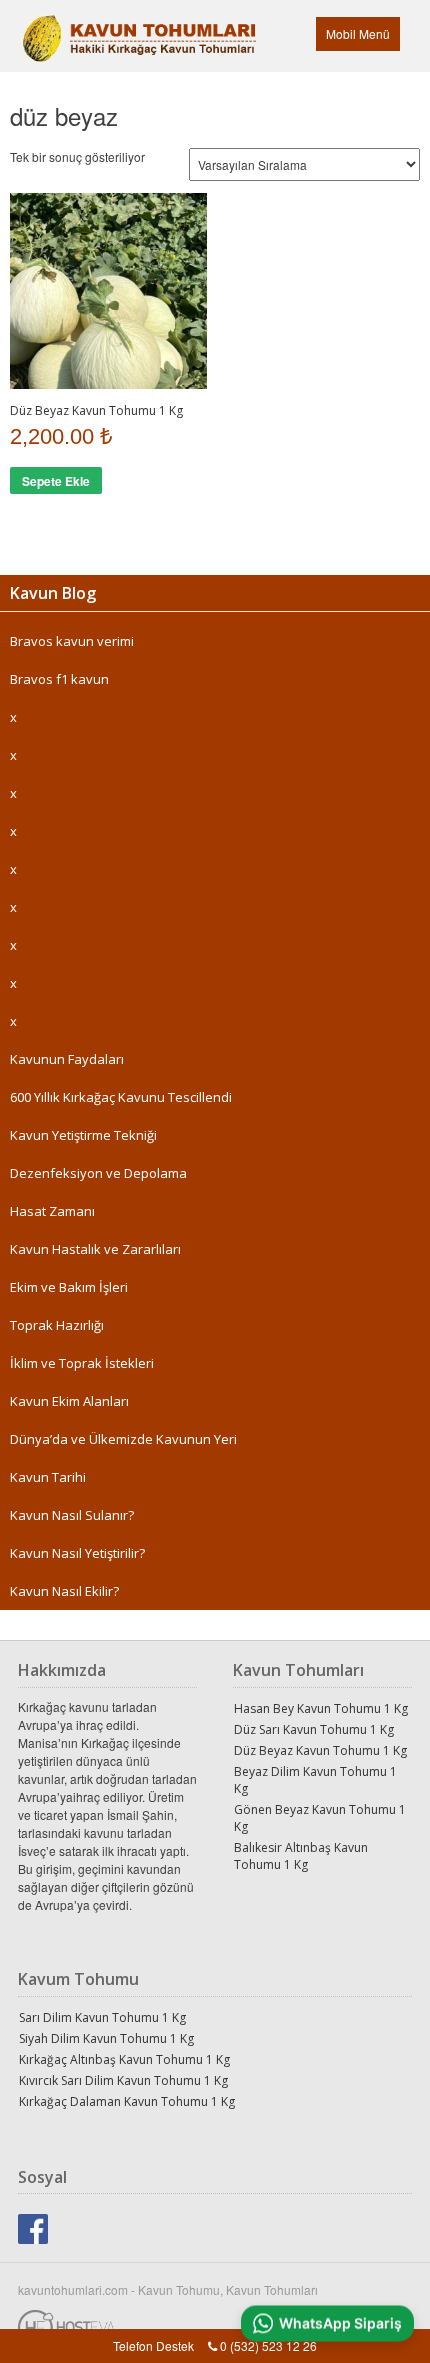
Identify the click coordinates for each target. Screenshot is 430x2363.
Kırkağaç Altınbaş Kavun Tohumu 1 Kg (124, 2059)
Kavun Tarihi (48, 1477)
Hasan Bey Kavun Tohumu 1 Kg (321, 1708)
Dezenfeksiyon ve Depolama (98, 1173)
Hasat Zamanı (52, 1211)
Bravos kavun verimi (72, 641)
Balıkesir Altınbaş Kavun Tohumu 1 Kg (301, 1856)
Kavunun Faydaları (67, 1059)
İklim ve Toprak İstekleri (82, 1363)
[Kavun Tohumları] (89, 28)
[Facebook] (33, 2226)
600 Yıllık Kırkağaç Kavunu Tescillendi (121, 1097)
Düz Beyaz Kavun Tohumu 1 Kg (320, 1750)
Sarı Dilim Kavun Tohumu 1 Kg (102, 2017)
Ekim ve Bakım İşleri (69, 1287)
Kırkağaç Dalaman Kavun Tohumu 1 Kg (127, 2101)
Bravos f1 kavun (59, 679)
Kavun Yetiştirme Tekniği (83, 1135)
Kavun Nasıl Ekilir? (64, 1591)
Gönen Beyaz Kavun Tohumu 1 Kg (320, 1818)
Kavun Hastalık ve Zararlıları (95, 1249)
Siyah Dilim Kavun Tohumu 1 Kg (106, 2038)
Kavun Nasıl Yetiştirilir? (77, 1553)
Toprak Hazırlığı (57, 1325)
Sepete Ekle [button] (56, 481)
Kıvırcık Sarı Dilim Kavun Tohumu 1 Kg (123, 2080)
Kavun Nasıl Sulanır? (72, 1515)
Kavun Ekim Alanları (69, 1401)
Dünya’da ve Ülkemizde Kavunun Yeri (123, 1439)
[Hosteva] (215, 2322)
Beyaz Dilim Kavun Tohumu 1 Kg (315, 1780)
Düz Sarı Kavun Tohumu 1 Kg (314, 1729)
